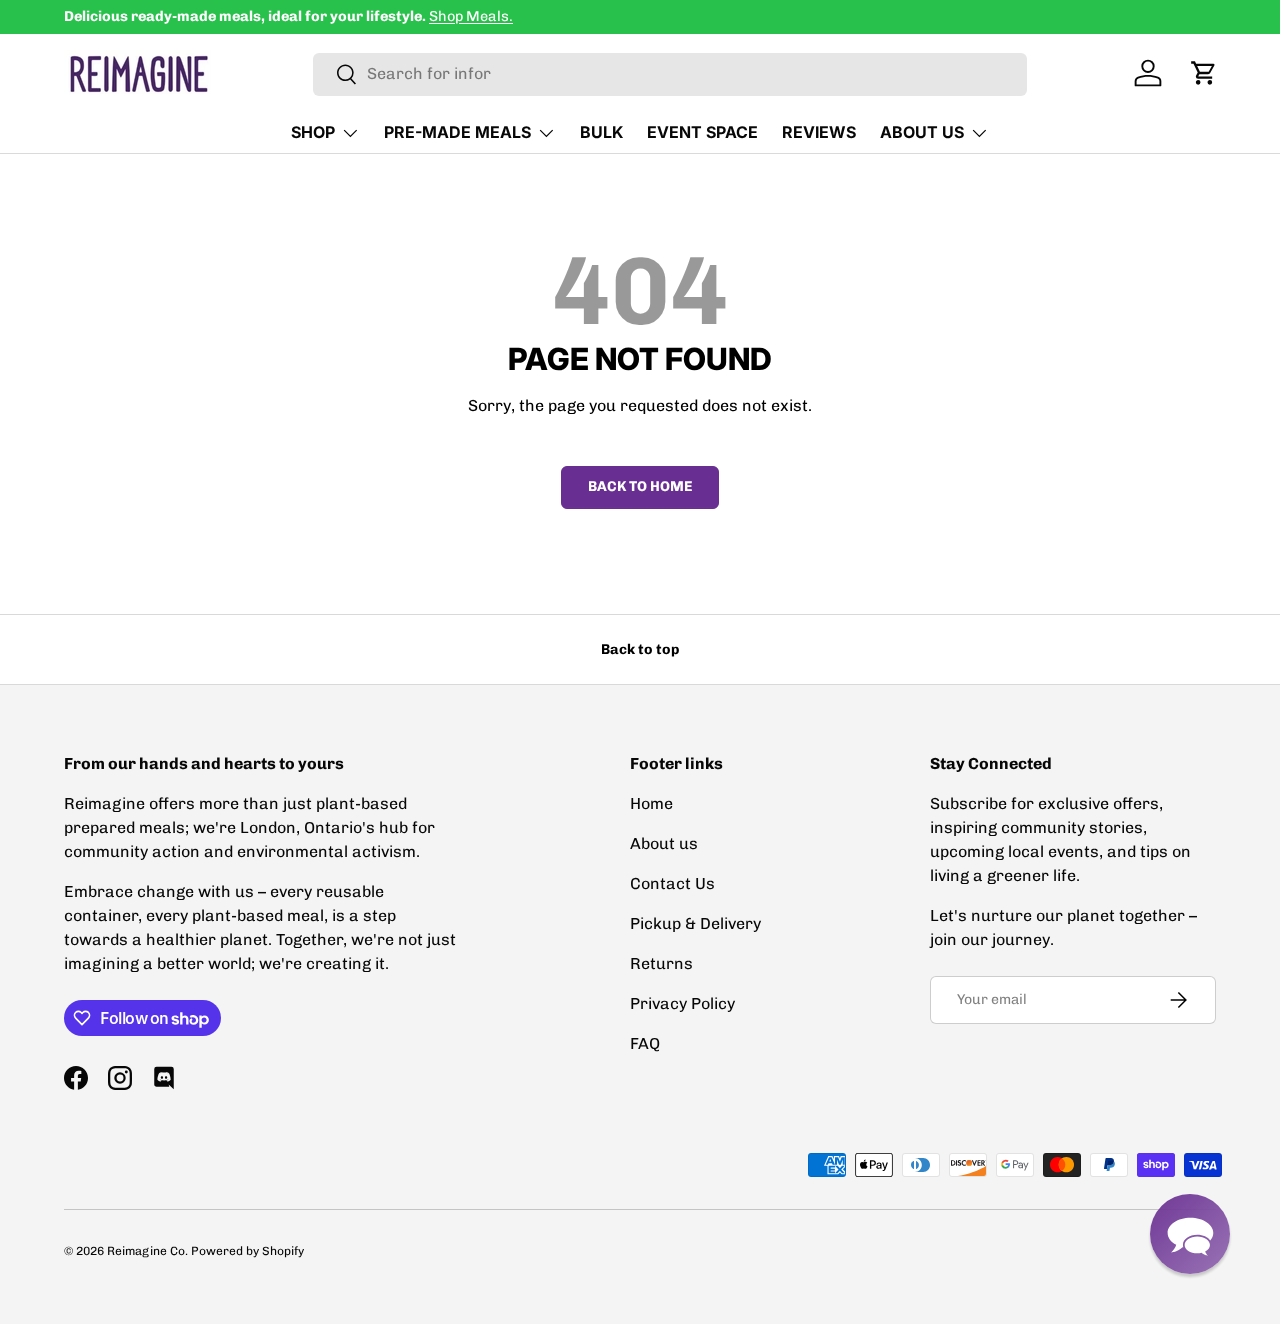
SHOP (313, 132)
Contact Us (672, 883)
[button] (1204, 73)
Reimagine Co (146, 1251)
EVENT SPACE (702, 132)
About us (664, 843)
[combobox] (670, 73)
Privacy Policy (682, 1003)
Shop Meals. (471, 16)
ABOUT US (922, 132)
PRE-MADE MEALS (457, 132)
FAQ (645, 1043)
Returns (661, 963)
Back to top (640, 649)
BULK (601, 132)
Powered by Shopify (247, 1251)
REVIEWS (819, 132)
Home (651, 803)
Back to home (640, 486)
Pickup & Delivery (695, 923)
